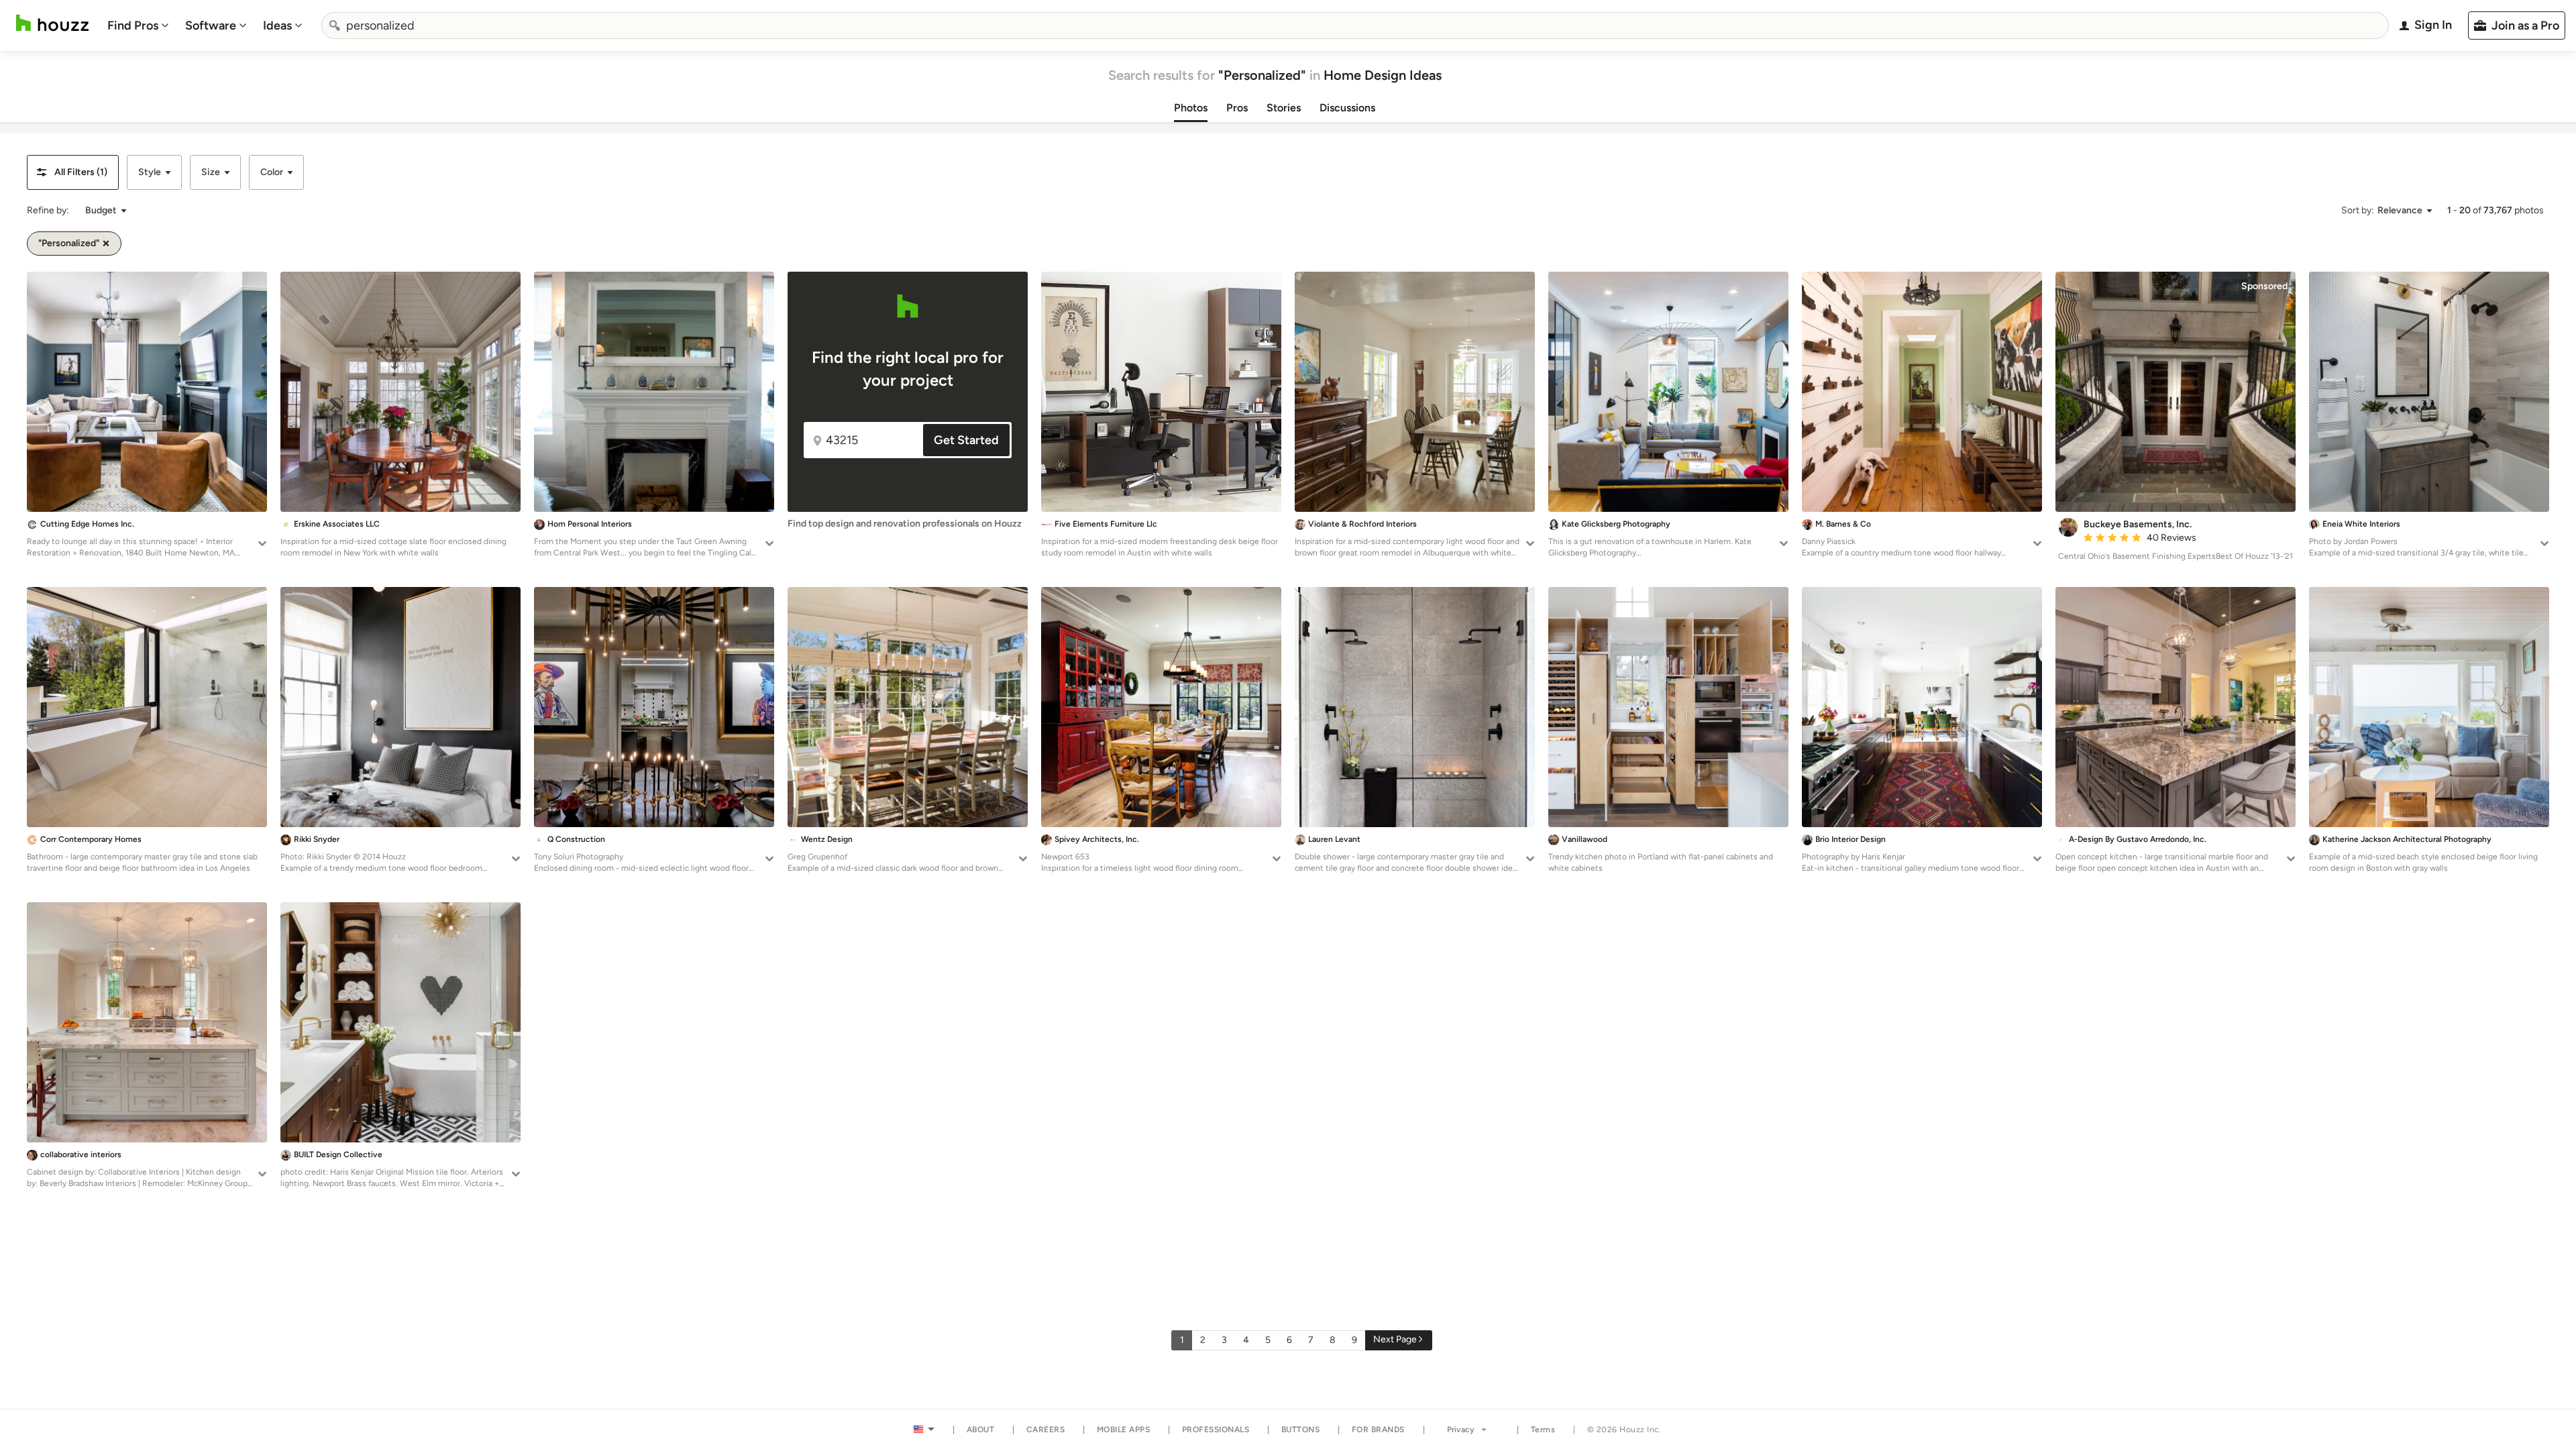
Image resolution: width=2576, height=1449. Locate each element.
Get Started (966, 440)
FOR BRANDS (1378, 1430)
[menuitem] (138, 25)
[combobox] (1355, 25)
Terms (1543, 1430)
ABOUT (981, 1430)
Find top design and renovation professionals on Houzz (905, 524)
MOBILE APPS (1124, 1430)
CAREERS (1046, 1430)
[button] (73, 172)
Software (211, 25)
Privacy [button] (1461, 1430)
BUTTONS (1301, 1430)
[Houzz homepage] (52, 23)
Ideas (277, 25)
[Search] (335, 25)
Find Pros (133, 25)
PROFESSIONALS (1216, 1430)
